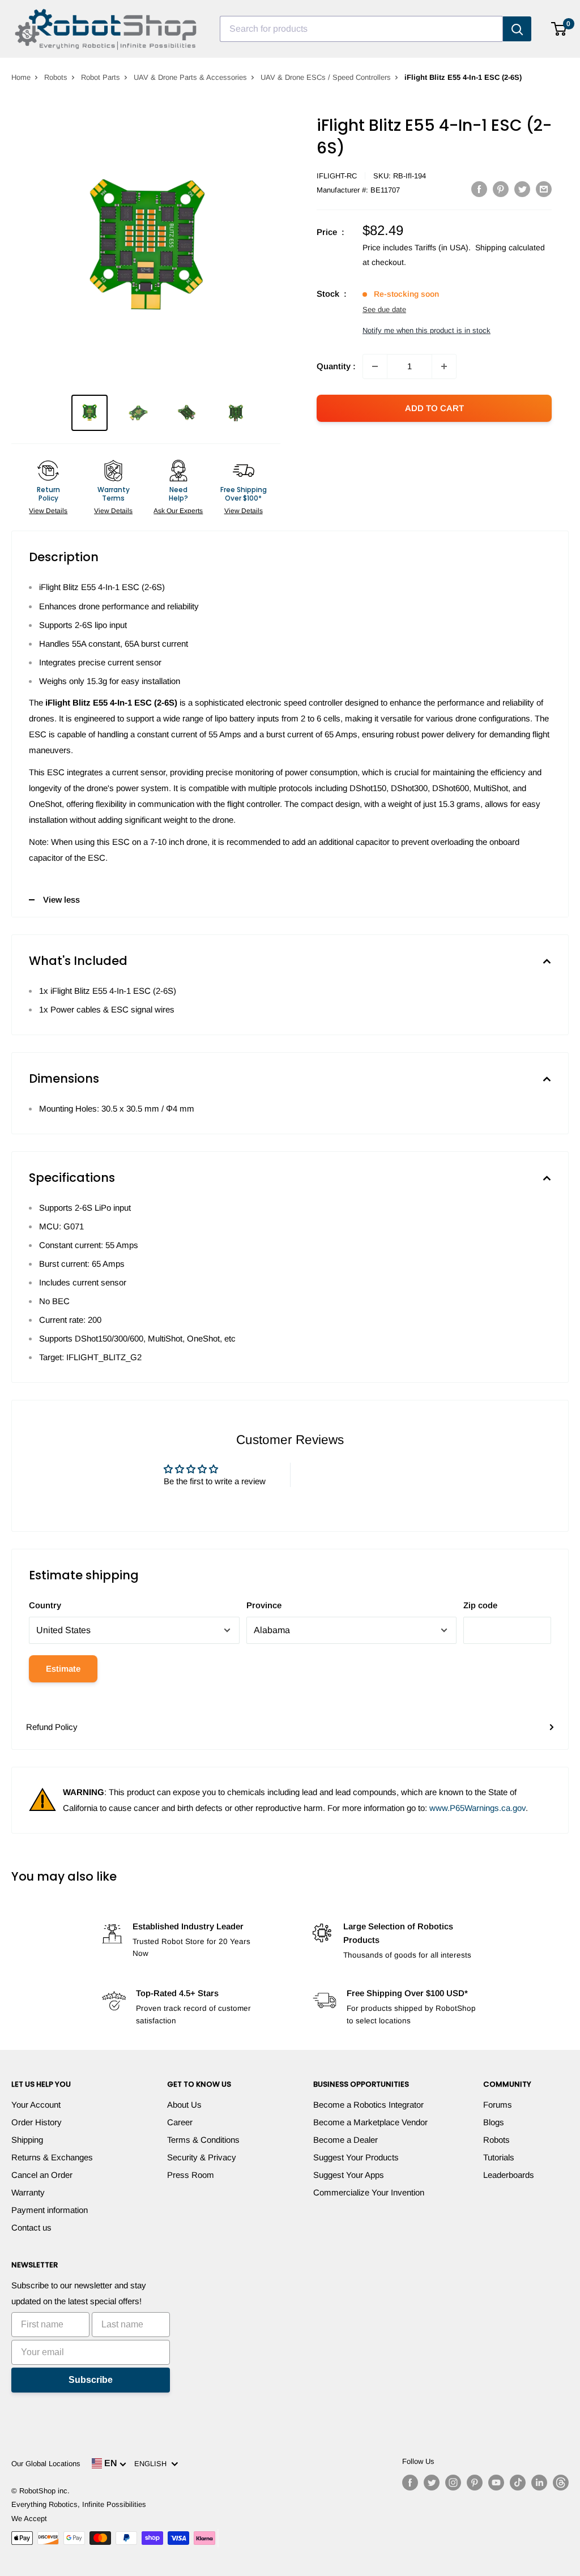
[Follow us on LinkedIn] (539, 2483)
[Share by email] (544, 189)
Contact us (31, 2227)
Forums (498, 2105)
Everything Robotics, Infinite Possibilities (79, 2504)
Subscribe (91, 2380)
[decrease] (375, 366)
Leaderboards (509, 2175)
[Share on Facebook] (479, 189)
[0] (559, 29)
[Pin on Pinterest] (501, 189)
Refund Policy (52, 1727)
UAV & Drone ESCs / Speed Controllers (326, 77)
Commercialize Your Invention (369, 2192)
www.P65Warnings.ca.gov (477, 1808)
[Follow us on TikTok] (518, 2483)
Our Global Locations (46, 2464)
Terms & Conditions (203, 2140)
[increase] (444, 366)
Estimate (63, 1669)
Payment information (50, 2210)
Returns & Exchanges (52, 2157)
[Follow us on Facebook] (410, 2483)
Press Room (191, 2175)
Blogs (494, 2122)
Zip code (480, 1605)
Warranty (28, 2192)
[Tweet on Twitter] (522, 189)
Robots (56, 77)
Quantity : (336, 366)
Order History (37, 2122)
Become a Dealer (346, 2140)
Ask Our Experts (178, 511)
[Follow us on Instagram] (453, 2483)
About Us (184, 2105)
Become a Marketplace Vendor (370, 2122)
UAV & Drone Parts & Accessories (190, 77)
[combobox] (361, 29)
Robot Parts (101, 77)
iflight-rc (337, 176)
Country (45, 1605)
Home (21, 77)
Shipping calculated (510, 247)
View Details (48, 511)
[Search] (517, 29)
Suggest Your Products (356, 2157)
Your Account (36, 2105)
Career (180, 2122)
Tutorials (499, 2157)
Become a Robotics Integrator (368, 2105)
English (153, 2464)
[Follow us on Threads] (561, 2483)
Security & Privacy (202, 2157)
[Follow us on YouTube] (496, 2483)
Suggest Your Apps (349, 2175)
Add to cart (434, 408)
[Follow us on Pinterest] (475, 2483)
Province (264, 1605)
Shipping (27, 2140)
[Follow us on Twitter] (432, 2483)
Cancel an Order (42, 2175)
